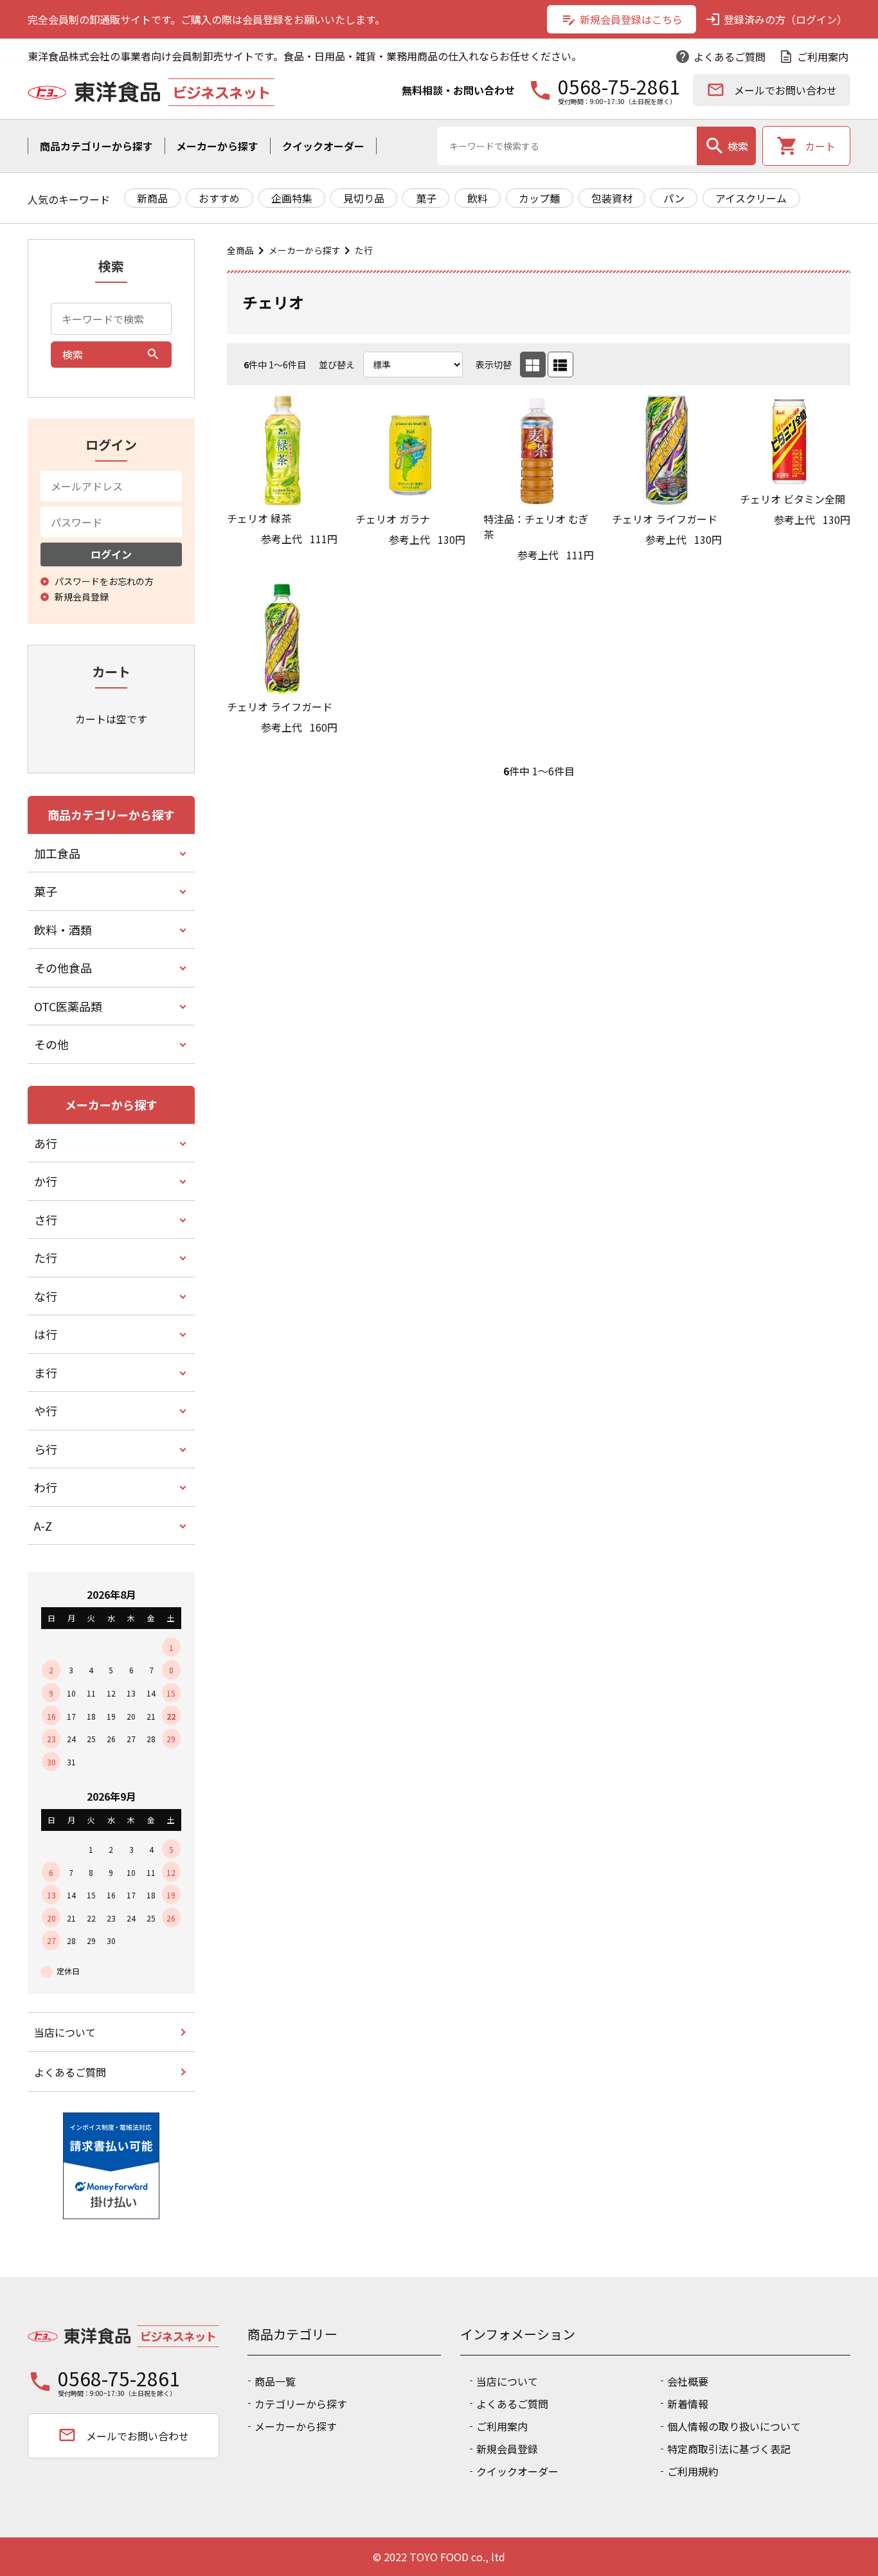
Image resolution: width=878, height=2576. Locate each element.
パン (674, 198)
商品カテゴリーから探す (96, 146)
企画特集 (292, 198)
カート (806, 146)
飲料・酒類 (63, 930)
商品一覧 (275, 2381)
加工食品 (57, 853)
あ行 (46, 1143)
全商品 (240, 250)
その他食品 (63, 968)
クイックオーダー (323, 146)
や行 (46, 1410)
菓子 (426, 198)
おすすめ (219, 198)
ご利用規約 (693, 2471)
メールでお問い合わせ (772, 90)
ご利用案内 (813, 57)
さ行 (46, 1220)
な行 (46, 1296)
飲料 (478, 198)
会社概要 (688, 2381)
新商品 (152, 198)
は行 (46, 1334)
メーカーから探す (217, 146)
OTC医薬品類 (68, 1006)
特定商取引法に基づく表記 (729, 2449)
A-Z (43, 1526)
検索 (726, 146)
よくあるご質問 (720, 57)
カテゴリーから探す (301, 2404)
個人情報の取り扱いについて (734, 2426)
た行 (364, 250)
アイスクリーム (751, 198)
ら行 (46, 1449)
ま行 (46, 1373)
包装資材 (612, 198)
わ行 (46, 1487)
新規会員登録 (507, 2449)
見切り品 (364, 198)
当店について (65, 2032)
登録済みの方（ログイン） (776, 19)
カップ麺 (539, 198)
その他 (51, 1044)
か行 (46, 1181)
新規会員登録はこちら (622, 19)
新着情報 (688, 2404)
